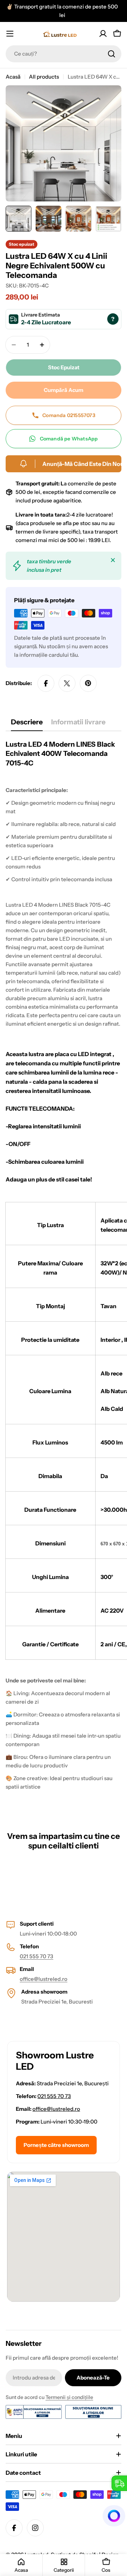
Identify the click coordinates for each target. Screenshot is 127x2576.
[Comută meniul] (10, 34)
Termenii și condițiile (69, 2397)
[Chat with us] (114, 2516)
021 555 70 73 (37, 1956)
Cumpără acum (64, 390)
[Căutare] (111, 54)
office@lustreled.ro (44, 1979)
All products (44, 77)
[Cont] (103, 34)
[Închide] (113, 560)
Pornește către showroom (56, 2145)
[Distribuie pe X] (67, 683)
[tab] (27, 724)
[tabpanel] (64, 1272)
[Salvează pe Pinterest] (88, 683)
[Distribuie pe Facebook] (46, 683)
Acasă (13, 77)
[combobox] (64, 54)
